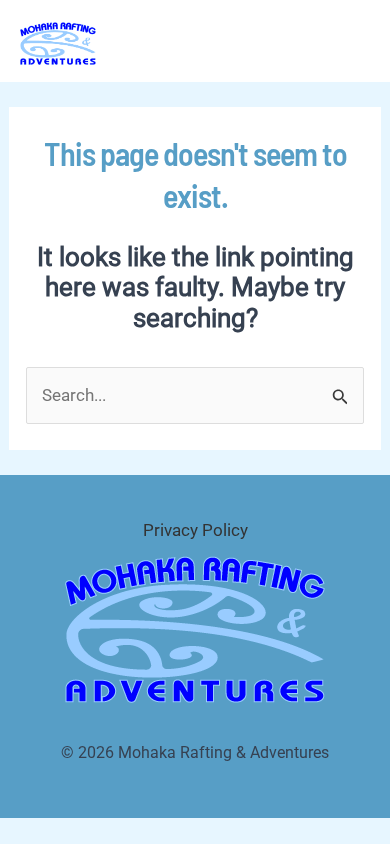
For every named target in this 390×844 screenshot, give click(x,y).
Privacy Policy (195, 530)
